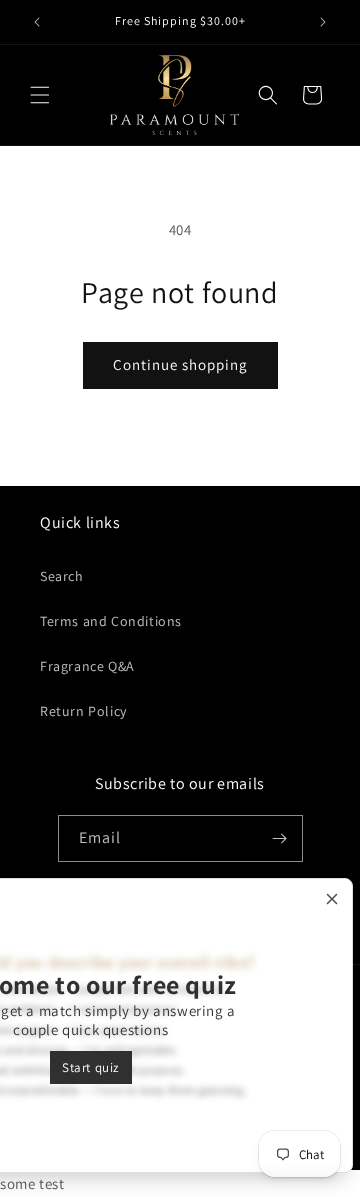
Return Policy (83, 711)
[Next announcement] (323, 22)
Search (62, 576)
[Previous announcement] (37, 22)
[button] (40, 95)
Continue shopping (180, 364)
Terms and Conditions (111, 621)
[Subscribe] (280, 838)
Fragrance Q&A (87, 666)
